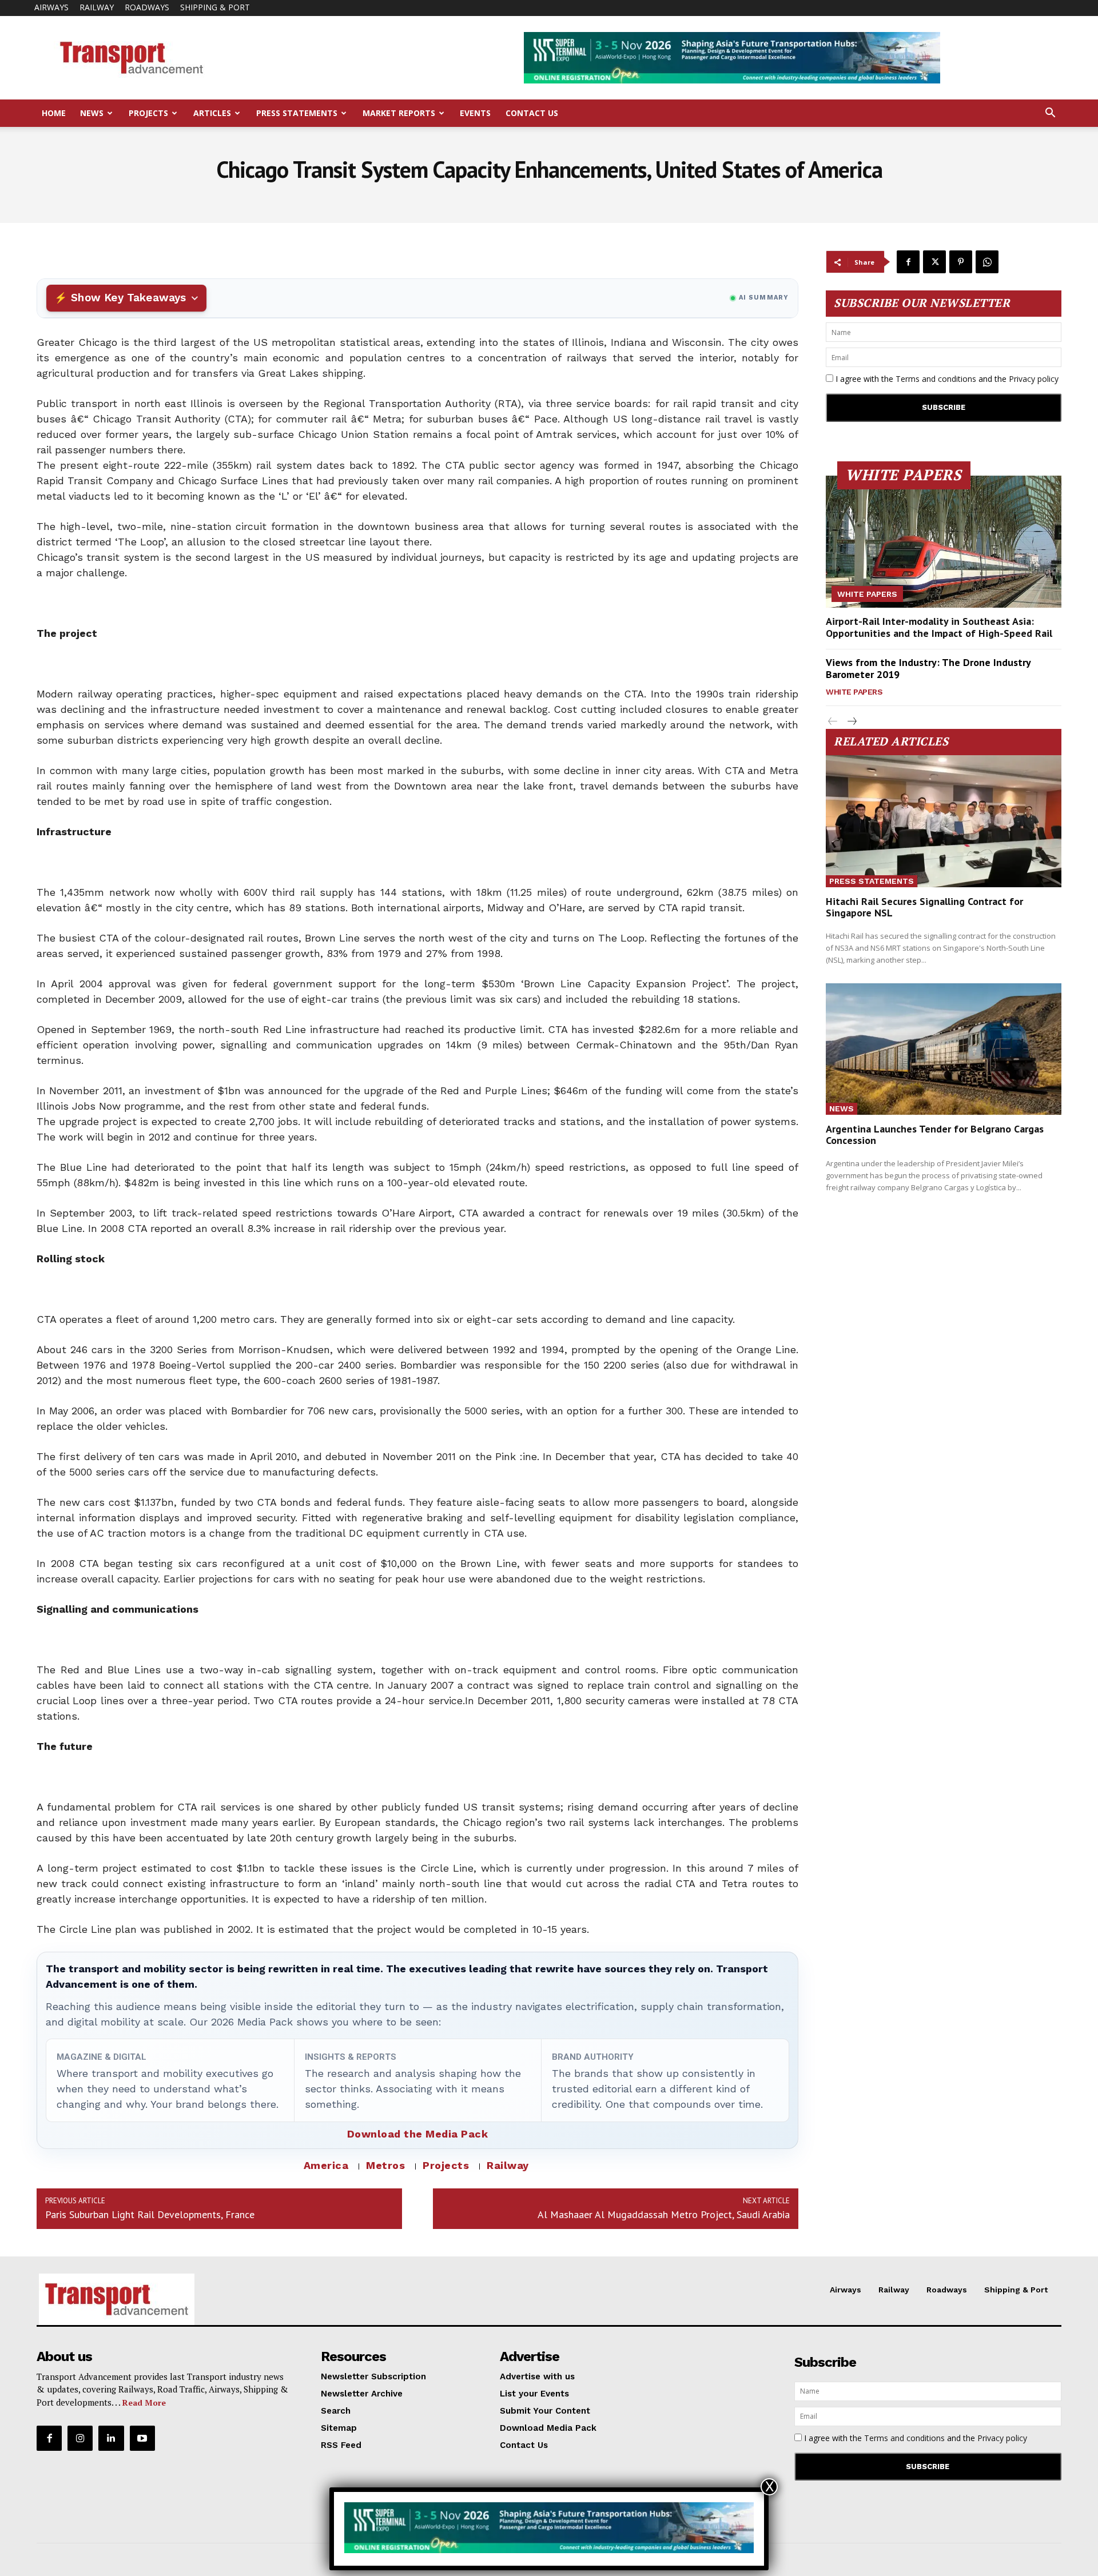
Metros (385, 2165)
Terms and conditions (936, 379)
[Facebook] (908, 262)
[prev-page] (833, 722)
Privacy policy (1034, 379)
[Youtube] (142, 2438)
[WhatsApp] (987, 262)
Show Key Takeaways (128, 298)
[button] (1050, 114)
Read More (144, 2402)
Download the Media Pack (418, 2134)
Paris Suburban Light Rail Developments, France (150, 2214)
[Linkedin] (111, 2438)
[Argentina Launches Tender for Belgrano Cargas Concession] (944, 1049)
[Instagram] (80, 2438)
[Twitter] (934, 262)
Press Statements (297, 113)
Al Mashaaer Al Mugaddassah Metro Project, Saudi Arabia (664, 2214)
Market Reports (399, 113)
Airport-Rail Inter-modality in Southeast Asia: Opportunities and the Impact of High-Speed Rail (939, 627)
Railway (97, 7)
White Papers (867, 594)
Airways (51, 7)
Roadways (147, 7)
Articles (212, 113)
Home (54, 113)
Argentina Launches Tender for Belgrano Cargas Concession (935, 1135)
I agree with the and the (946, 379)
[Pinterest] (961, 262)
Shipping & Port (215, 7)
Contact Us (532, 113)
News (92, 113)
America (326, 2165)
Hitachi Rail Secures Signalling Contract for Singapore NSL (924, 907)
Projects (148, 113)
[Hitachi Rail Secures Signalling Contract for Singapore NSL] (944, 821)
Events (475, 113)
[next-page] (851, 722)
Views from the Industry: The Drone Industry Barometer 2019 (928, 669)
